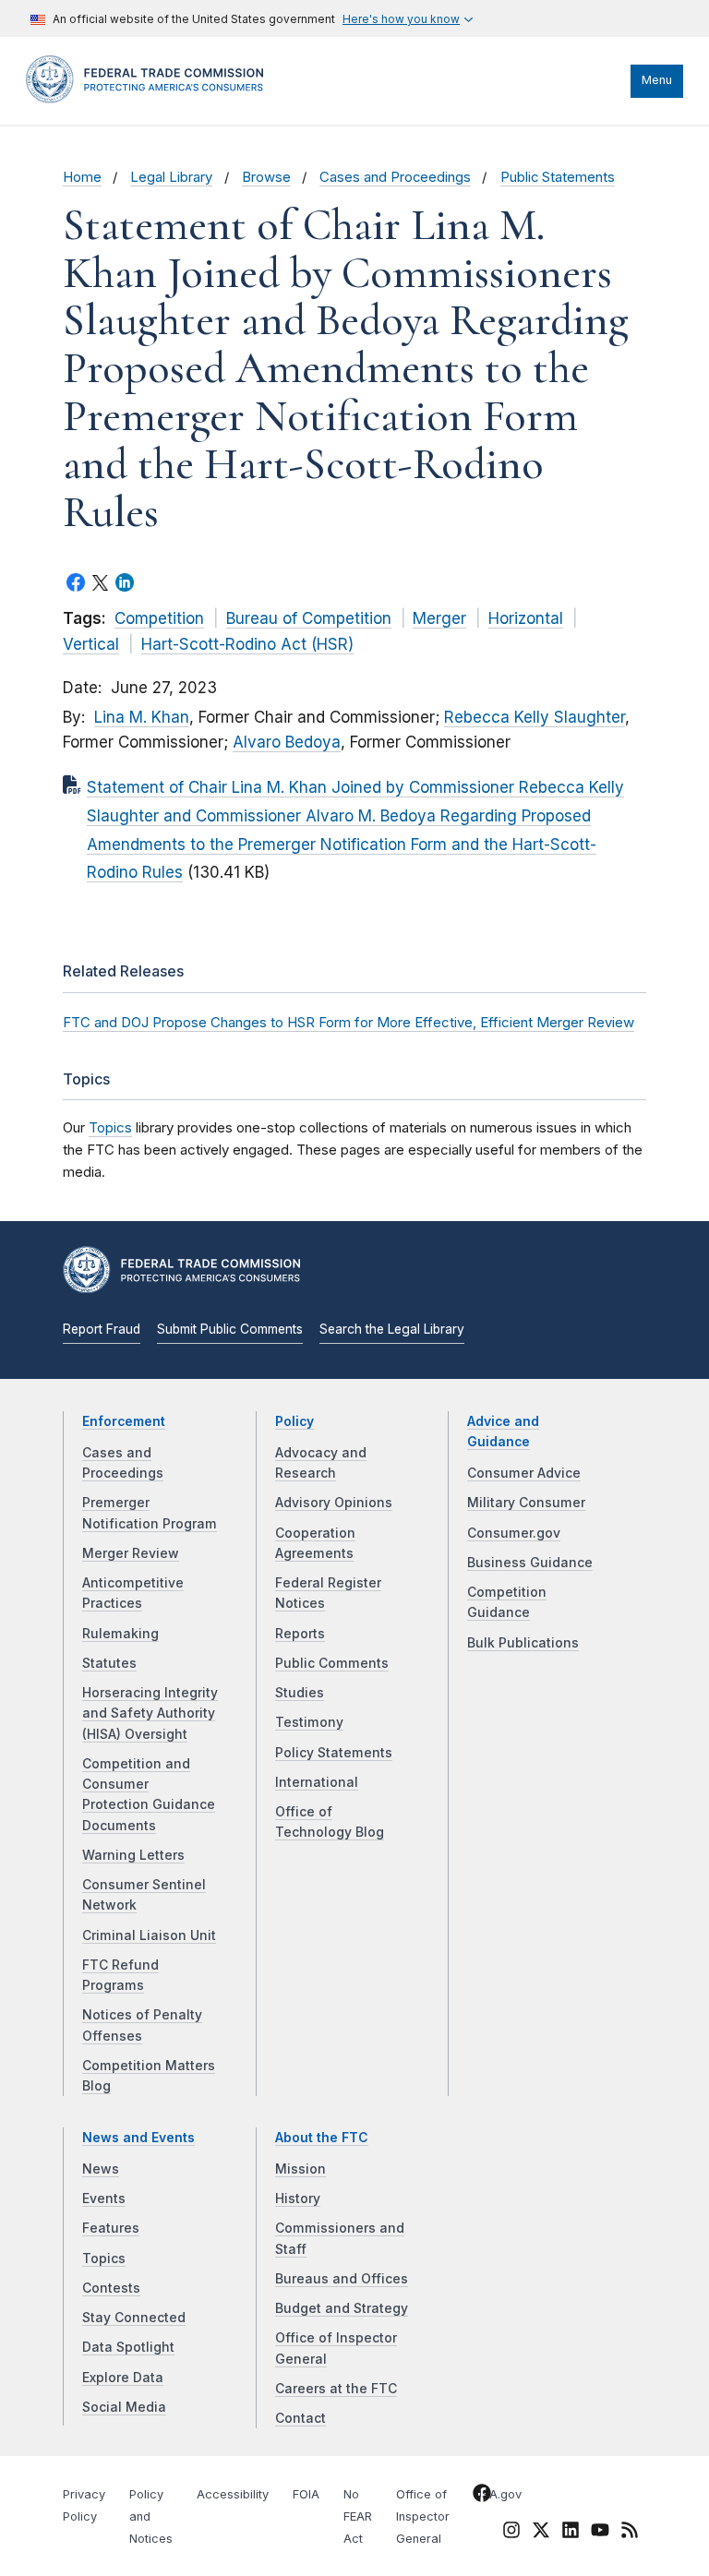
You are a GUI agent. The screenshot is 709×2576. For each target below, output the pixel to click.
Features (111, 2228)
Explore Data (123, 2378)
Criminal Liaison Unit (149, 1935)
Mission (300, 2169)
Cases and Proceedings (395, 177)
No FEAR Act (358, 2516)
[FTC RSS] (630, 2534)
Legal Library (171, 177)
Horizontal (526, 618)
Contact (300, 2418)
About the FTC (322, 2138)
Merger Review (131, 1553)
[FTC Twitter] (541, 2530)
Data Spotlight (128, 2347)
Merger (439, 618)
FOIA (306, 2494)
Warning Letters (133, 1855)
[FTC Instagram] (511, 2534)
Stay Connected (134, 2318)
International (317, 1782)
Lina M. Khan (142, 717)
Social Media (124, 2407)
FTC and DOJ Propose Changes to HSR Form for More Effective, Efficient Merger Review (348, 1022)
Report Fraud (102, 1329)
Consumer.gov (514, 1533)
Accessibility (233, 2494)
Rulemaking (120, 1634)
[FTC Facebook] (482, 2497)
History (298, 2199)
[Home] (150, 99)
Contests (111, 2288)
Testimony (309, 1722)
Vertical (91, 644)
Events (104, 2199)
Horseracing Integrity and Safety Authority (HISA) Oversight (150, 1713)
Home (82, 177)
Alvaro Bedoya (287, 742)
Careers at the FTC (336, 2389)
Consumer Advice (524, 1473)
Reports (300, 1634)
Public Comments (332, 1663)
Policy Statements (334, 1753)
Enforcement (124, 1421)
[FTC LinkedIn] (571, 2534)
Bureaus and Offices (342, 2279)
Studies (300, 1693)
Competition (159, 618)
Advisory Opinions (334, 1503)
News (101, 2169)
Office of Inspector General (423, 2516)
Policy (294, 1421)
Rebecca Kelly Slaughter (535, 717)
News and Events (138, 2138)
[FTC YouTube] (600, 2534)
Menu (657, 80)
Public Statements (558, 177)
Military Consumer (526, 1503)
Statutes (109, 1663)
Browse (266, 177)
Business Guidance (530, 1563)
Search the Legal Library (392, 1329)
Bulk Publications (523, 1643)
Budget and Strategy (342, 2308)
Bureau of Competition (309, 618)
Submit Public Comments (230, 1329)
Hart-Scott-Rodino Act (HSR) (247, 644)
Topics (110, 1127)
